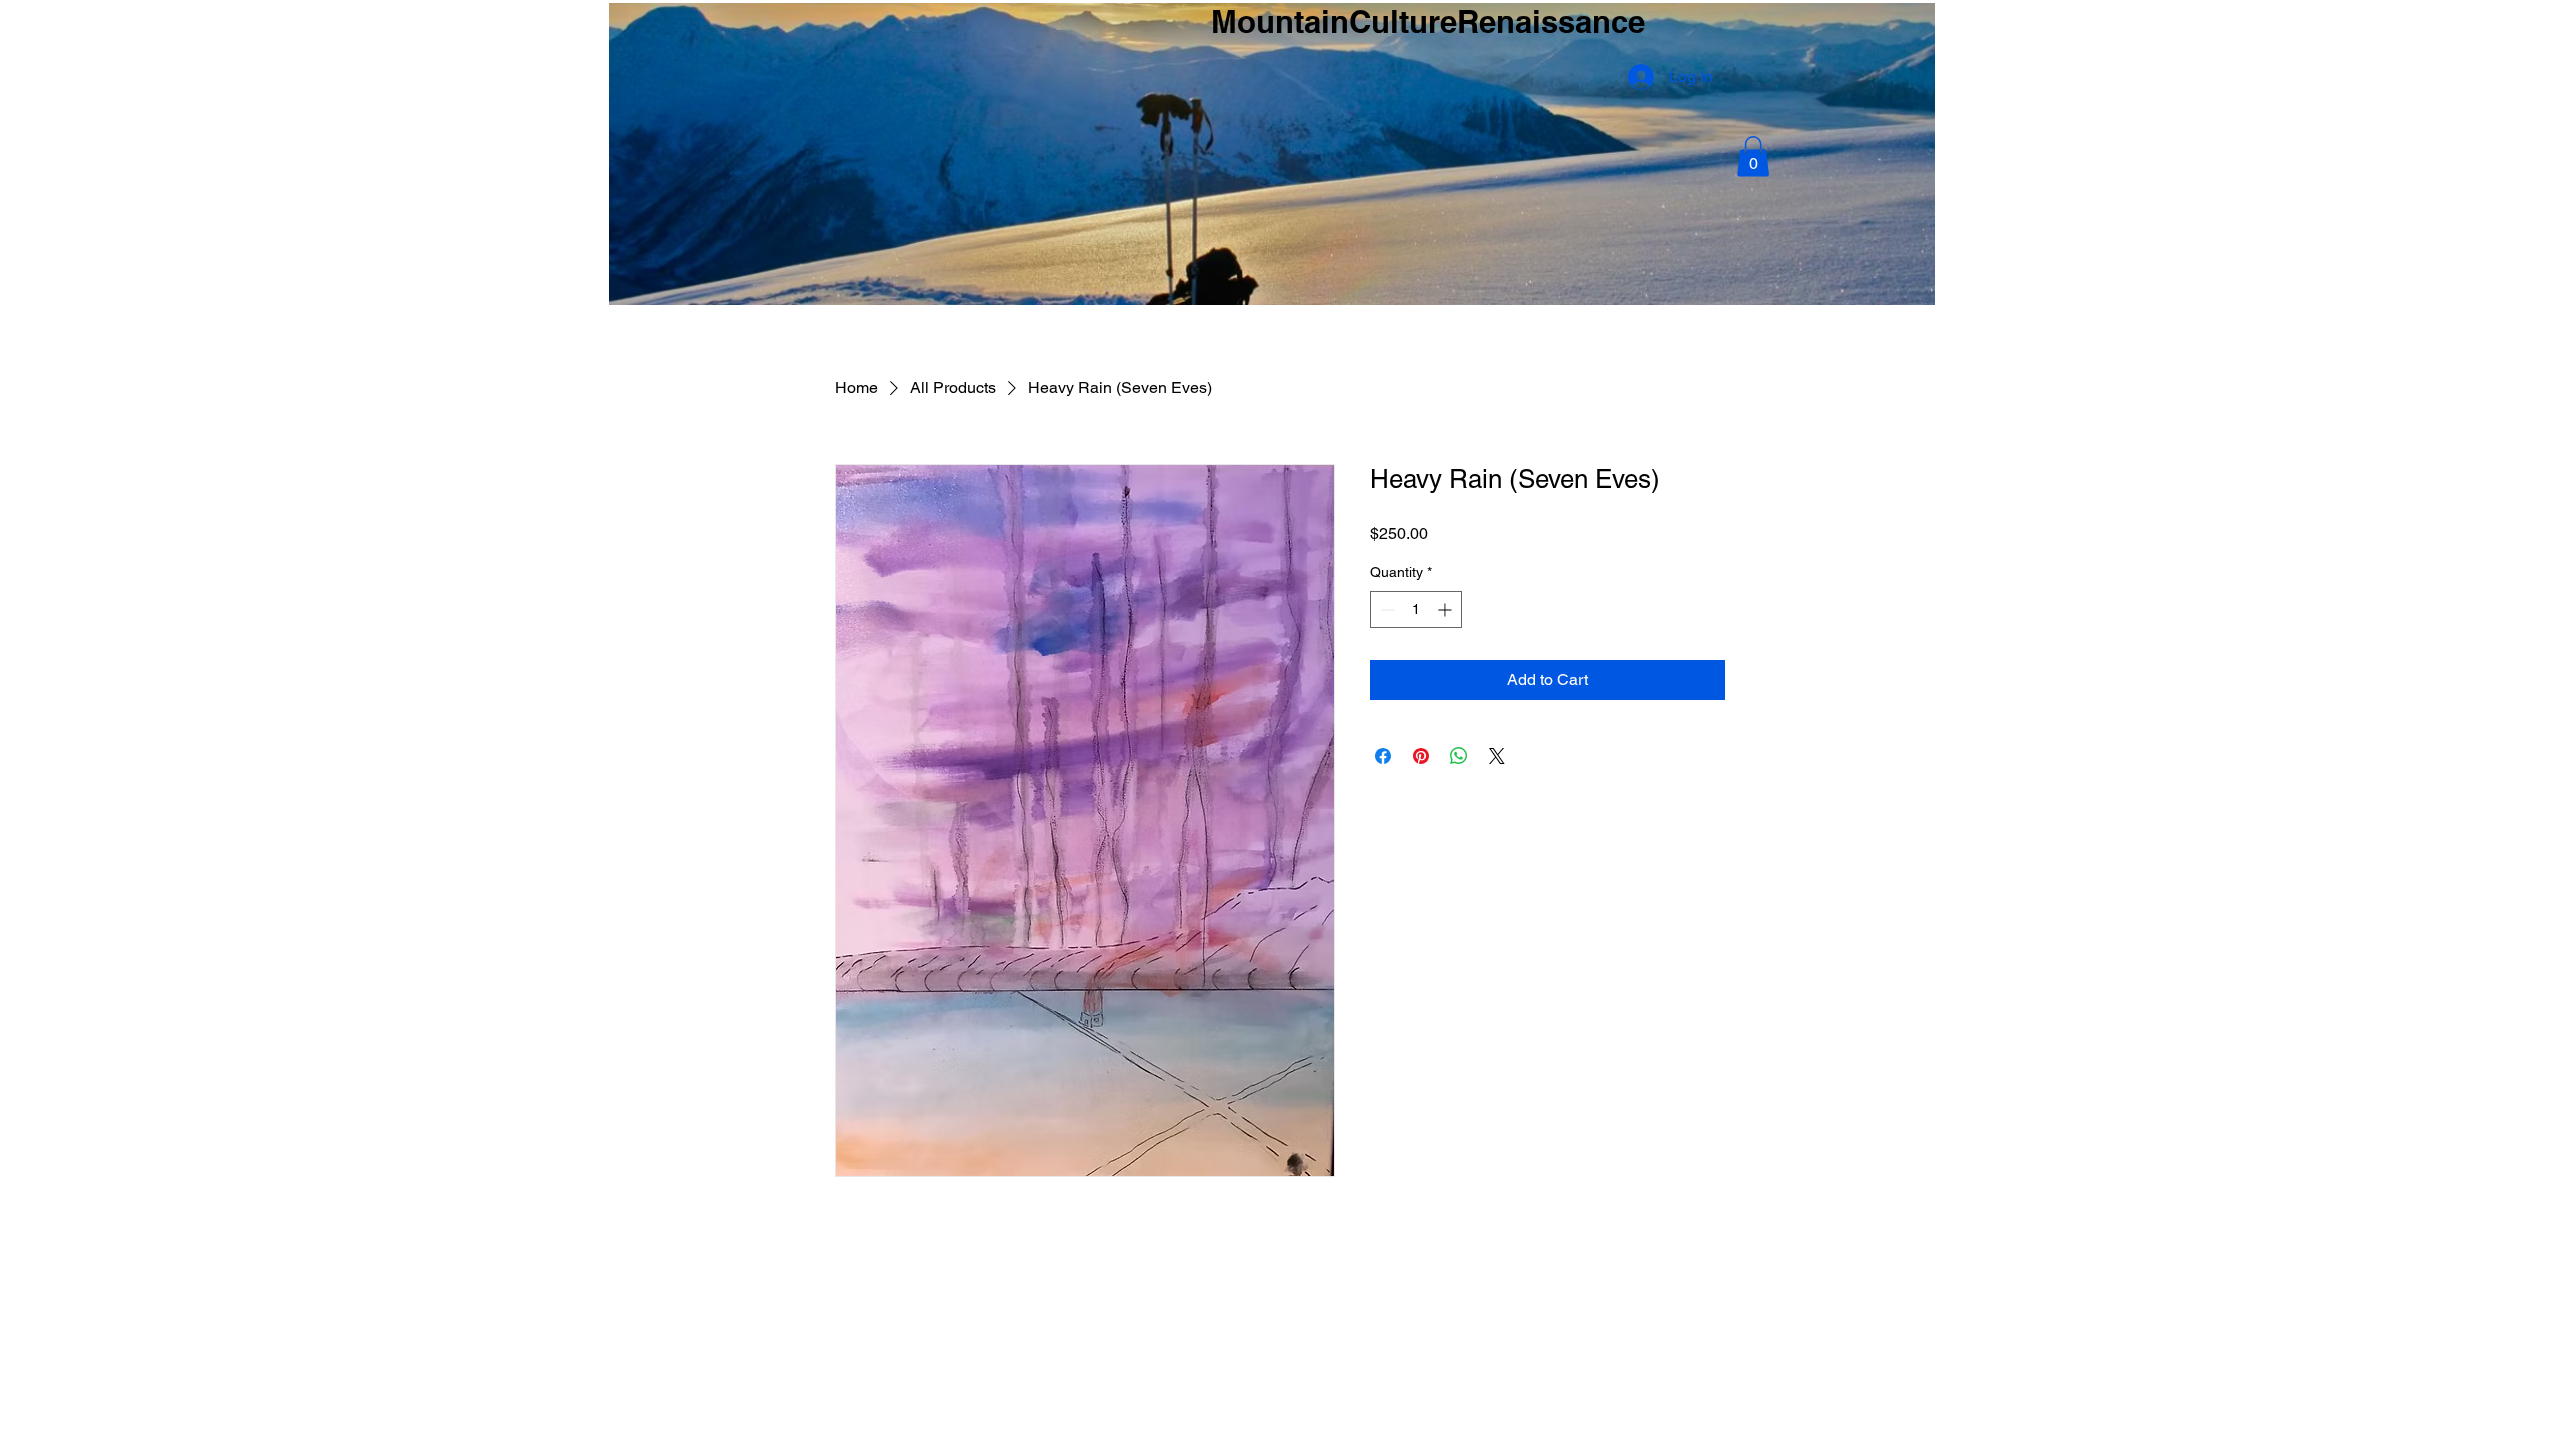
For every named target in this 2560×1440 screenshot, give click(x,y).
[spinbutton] (1416, 609)
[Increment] (1446, 609)
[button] (1753, 156)
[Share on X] (1497, 756)
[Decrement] (1385, 609)
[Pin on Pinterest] (1421, 756)
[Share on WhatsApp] (1459, 756)
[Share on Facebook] (1383, 756)
